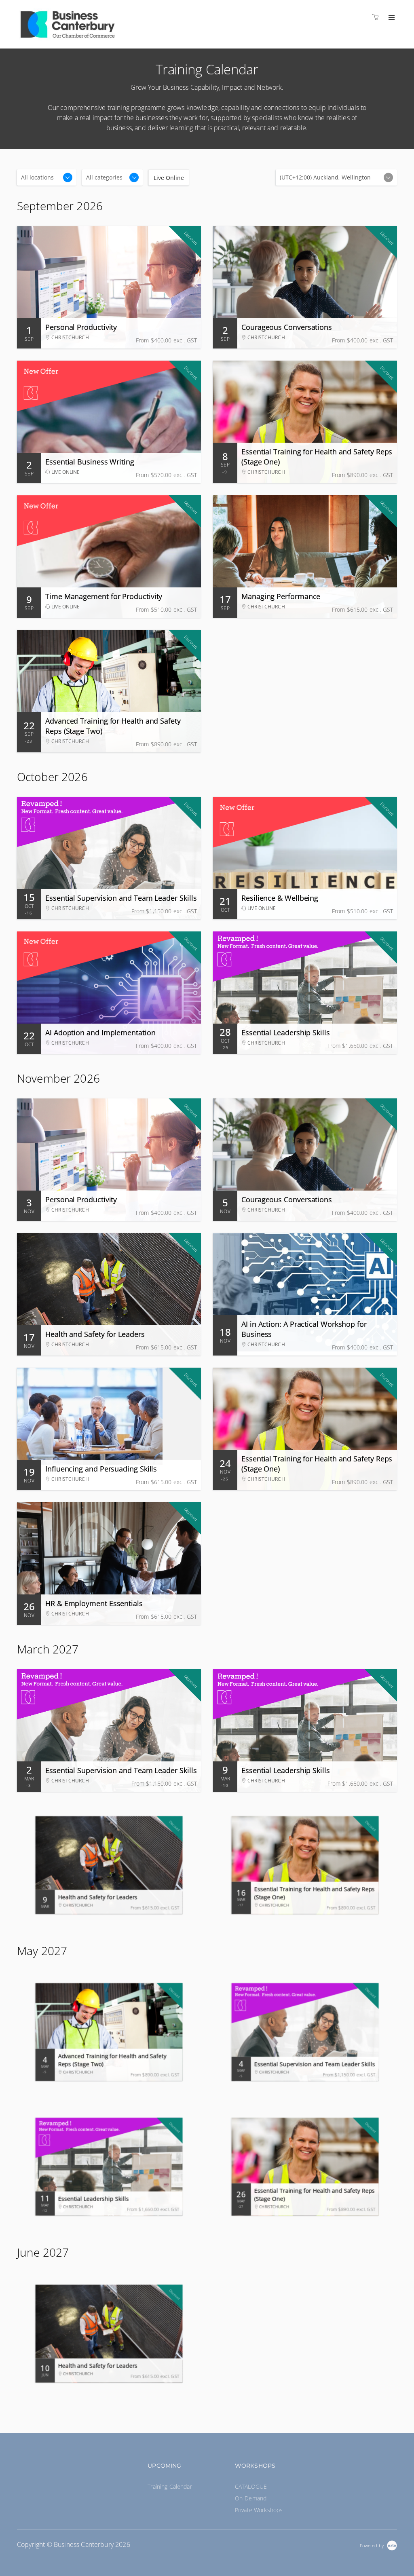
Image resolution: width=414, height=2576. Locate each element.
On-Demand (251, 2498)
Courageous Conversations (287, 327)
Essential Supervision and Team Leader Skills (121, 898)
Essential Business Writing (90, 462)
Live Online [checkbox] (169, 178)
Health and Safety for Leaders (95, 1334)
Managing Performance (281, 596)
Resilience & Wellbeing (280, 898)
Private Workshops (259, 2510)
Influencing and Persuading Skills (101, 1469)
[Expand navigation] (391, 18)
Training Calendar (170, 2486)
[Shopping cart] (378, 17)
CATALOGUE (251, 2486)
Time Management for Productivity (104, 596)
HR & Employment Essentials (94, 1603)
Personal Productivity (81, 327)
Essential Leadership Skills (286, 1033)
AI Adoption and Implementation (100, 1033)
